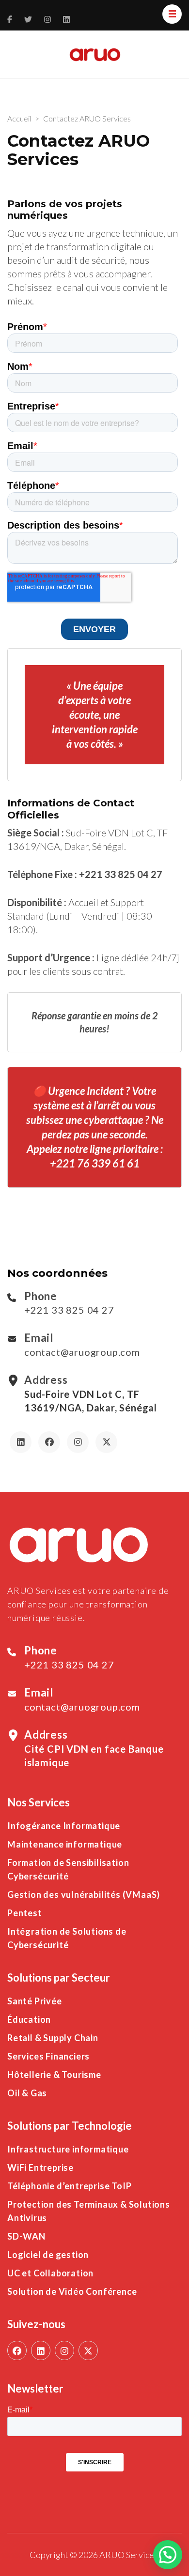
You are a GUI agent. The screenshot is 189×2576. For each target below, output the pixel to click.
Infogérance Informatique (64, 1826)
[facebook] (17, 2350)
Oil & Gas (27, 2093)
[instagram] (64, 2350)
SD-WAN (26, 2236)
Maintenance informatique (65, 1844)
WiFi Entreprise (40, 2167)
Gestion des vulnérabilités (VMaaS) (84, 1894)
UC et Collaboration (50, 2273)
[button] (168, 2555)
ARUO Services (129, 2555)
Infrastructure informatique (68, 2149)
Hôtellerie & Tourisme (54, 2075)
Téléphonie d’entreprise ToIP (69, 2186)
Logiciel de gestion (48, 2255)
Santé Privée (35, 2001)
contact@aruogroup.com (82, 1352)
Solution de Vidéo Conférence (72, 2291)
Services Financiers (48, 2056)
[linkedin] (41, 2350)
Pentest (25, 1913)
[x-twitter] (88, 2350)
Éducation (29, 2019)
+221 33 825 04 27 (69, 1310)
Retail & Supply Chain (53, 2038)
